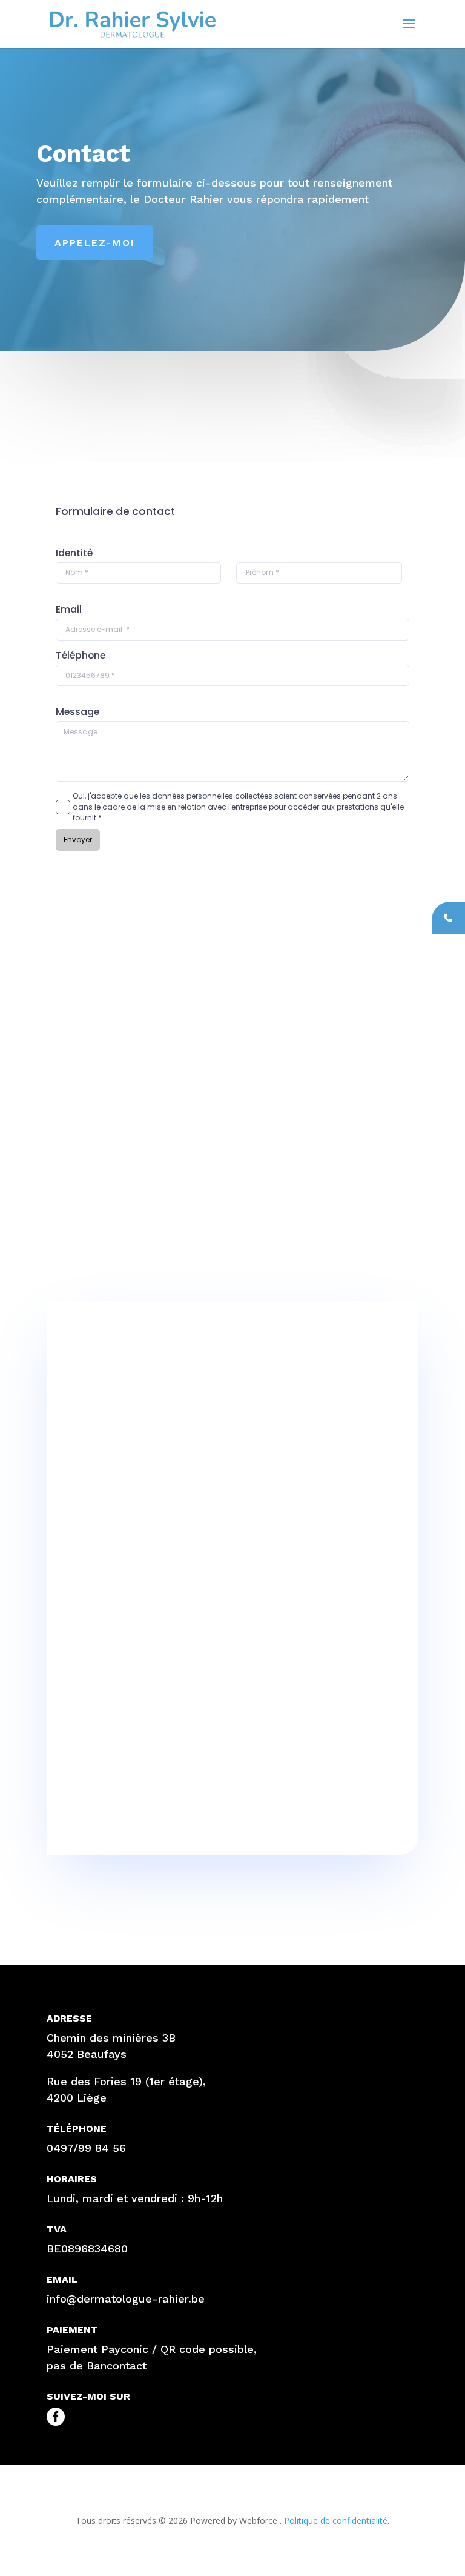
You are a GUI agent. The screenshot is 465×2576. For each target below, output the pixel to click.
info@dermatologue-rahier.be (126, 2299)
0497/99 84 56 (86, 2148)
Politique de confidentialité (335, 2521)
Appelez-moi (95, 243)
